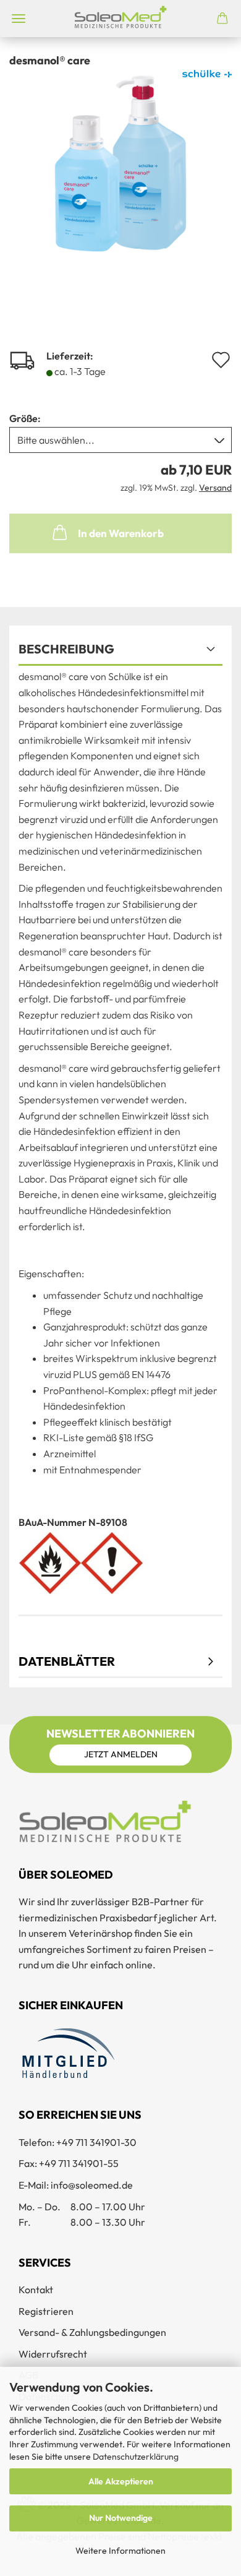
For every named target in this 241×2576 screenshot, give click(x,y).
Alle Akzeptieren (121, 2481)
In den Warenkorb (121, 533)
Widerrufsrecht (53, 2354)
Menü (19, 19)
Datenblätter (67, 1661)
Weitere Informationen (120, 2551)
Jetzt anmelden (121, 1754)
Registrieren (46, 2311)
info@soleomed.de (92, 2185)
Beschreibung (66, 649)
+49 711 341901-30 (96, 2142)
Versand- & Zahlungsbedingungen (92, 2332)
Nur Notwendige (121, 2518)
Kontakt (36, 2290)
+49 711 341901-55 (79, 2163)
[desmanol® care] (120, 162)
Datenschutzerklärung (136, 2457)
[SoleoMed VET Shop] (120, 19)
